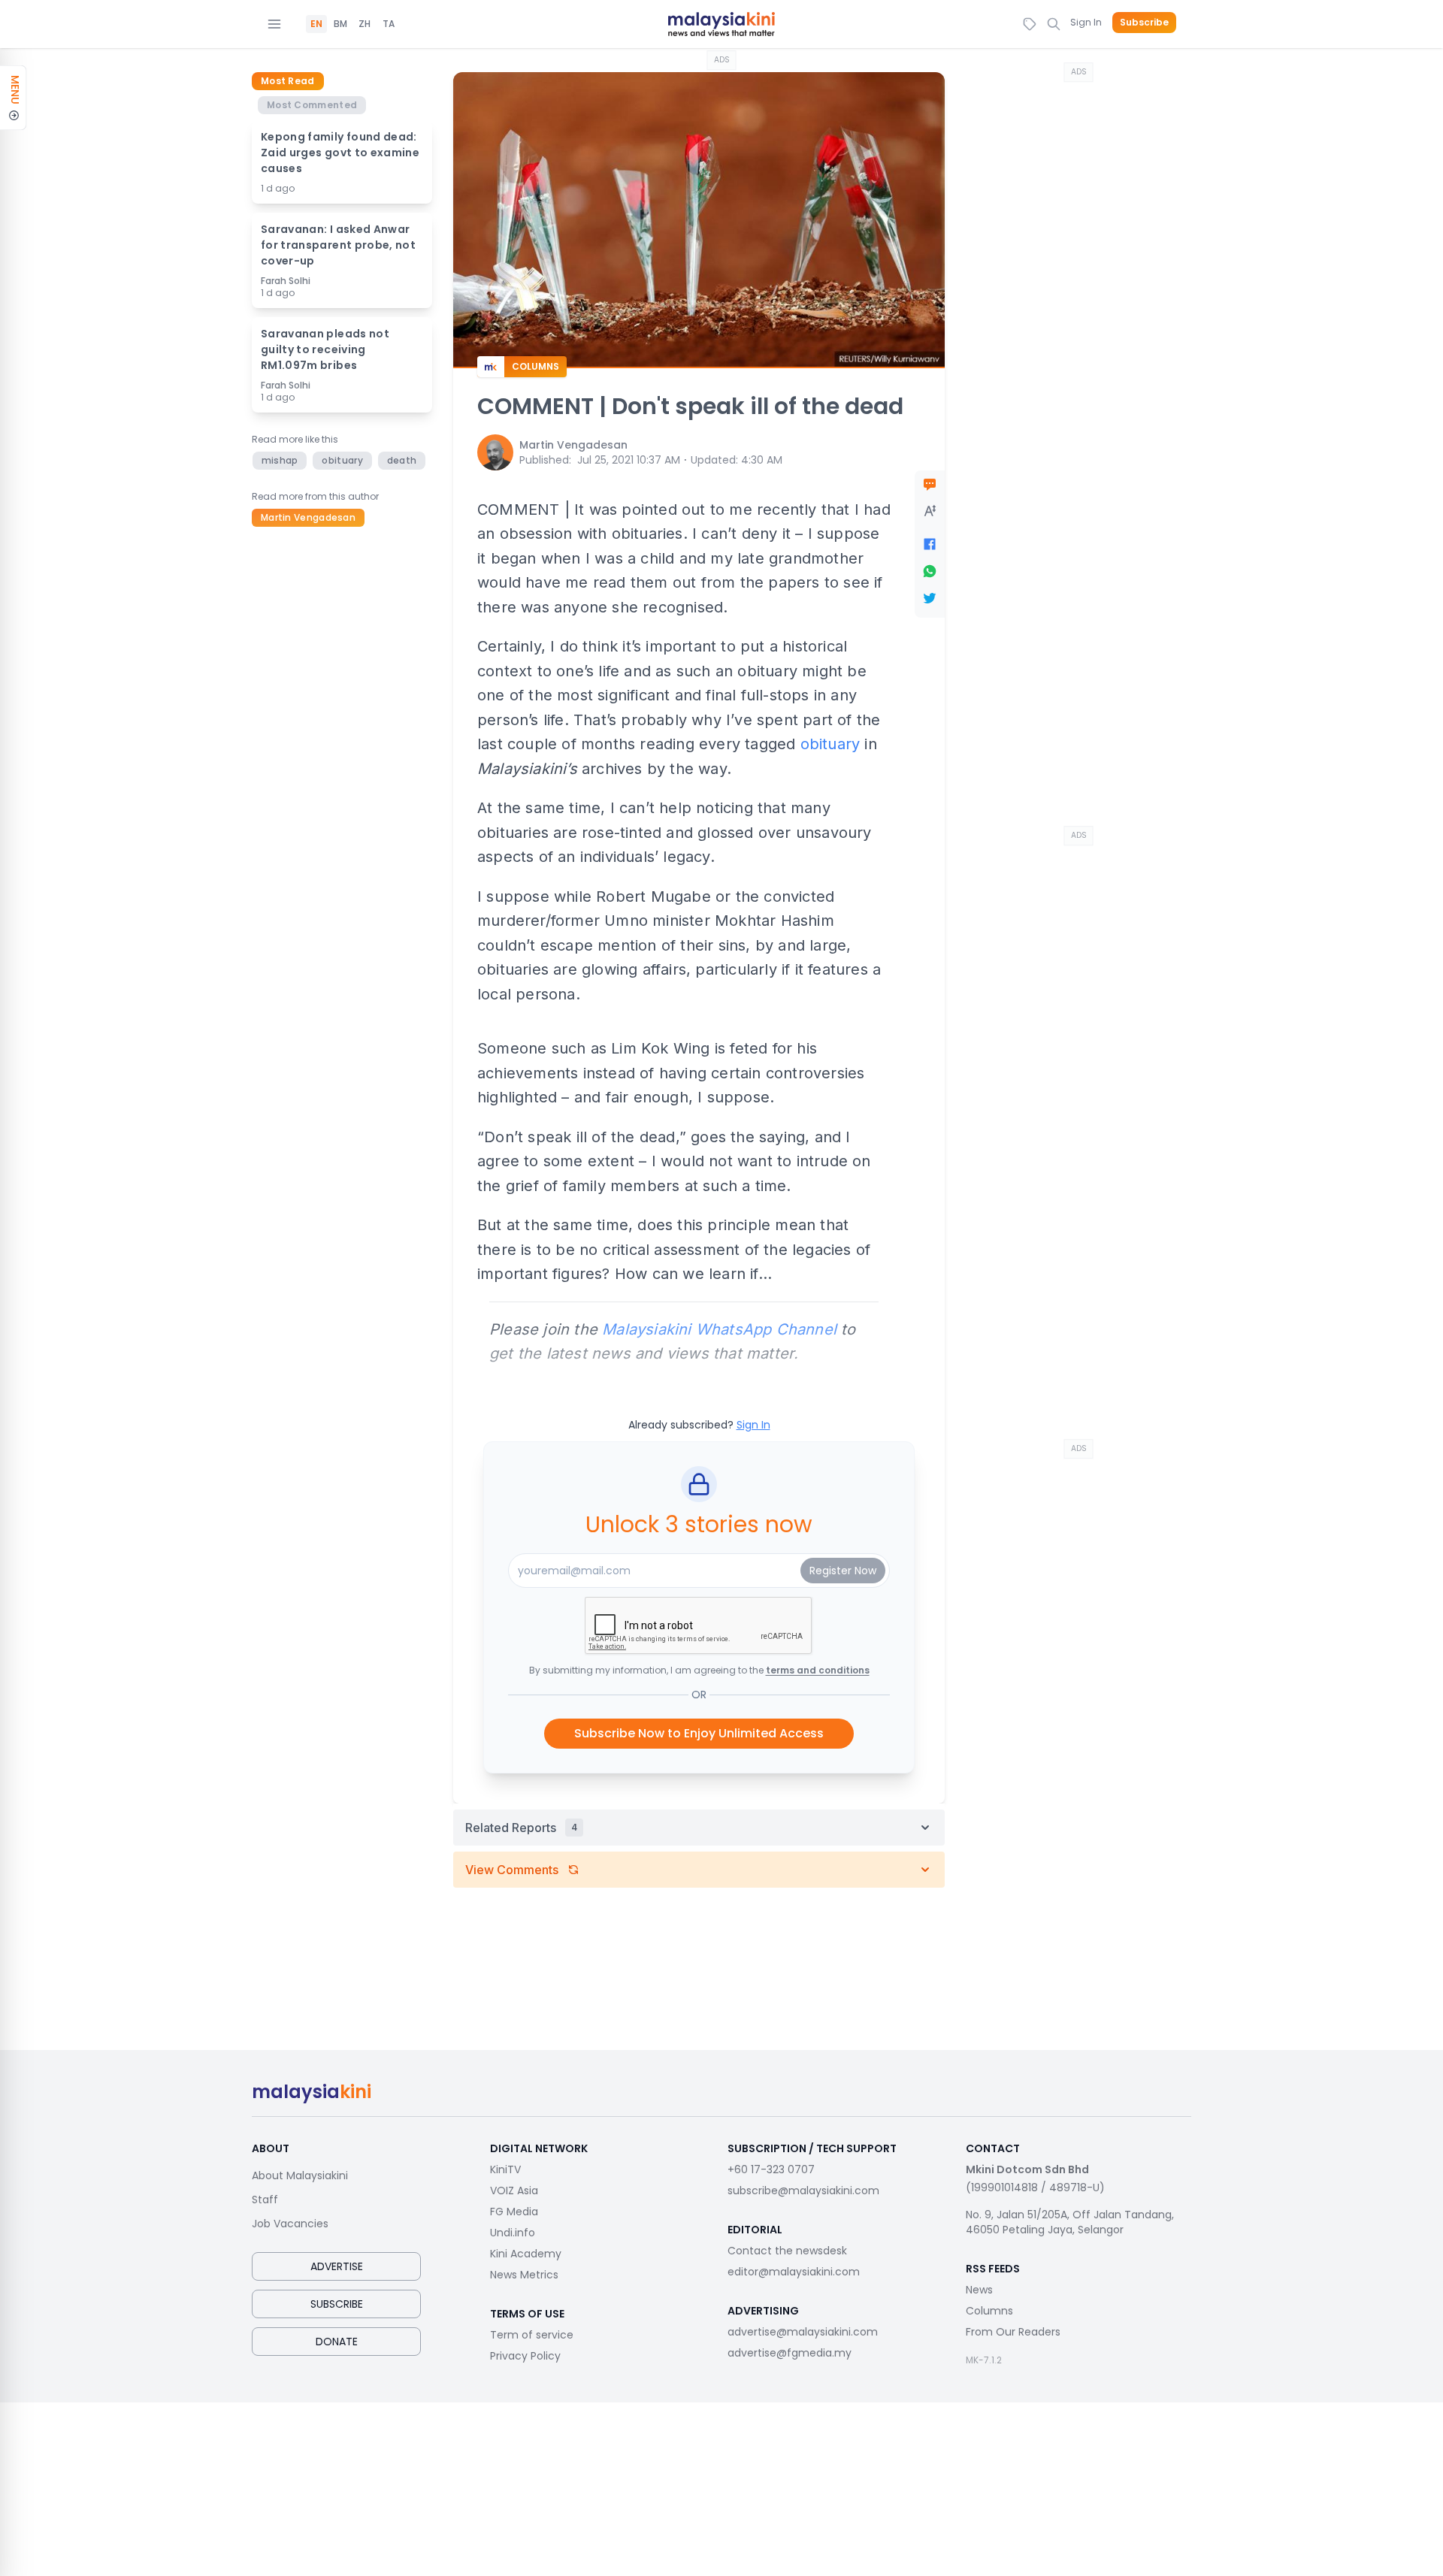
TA (389, 24)
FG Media (514, 2212)
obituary (830, 744)
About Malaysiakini (300, 2175)
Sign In (1086, 22)
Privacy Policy (525, 2356)
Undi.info (513, 2233)
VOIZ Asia (514, 2191)
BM (340, 24)
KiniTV (505, 2169)
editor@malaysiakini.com (794, 2272)
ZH (365, 24)
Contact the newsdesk (787, 2251)
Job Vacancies (290, 2224)
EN (316, 24)
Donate (337, 2342)
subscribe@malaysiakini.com (803, 2191)
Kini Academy (526, 2254)
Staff (265, 2200)
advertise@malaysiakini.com (803, 2332)
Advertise (337, 2266)
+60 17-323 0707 (771, 2169)
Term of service (532, 2335)
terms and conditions (818, 1670)
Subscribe (1144, 23)
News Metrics (524, 2275)
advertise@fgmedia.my (790, 2353)
